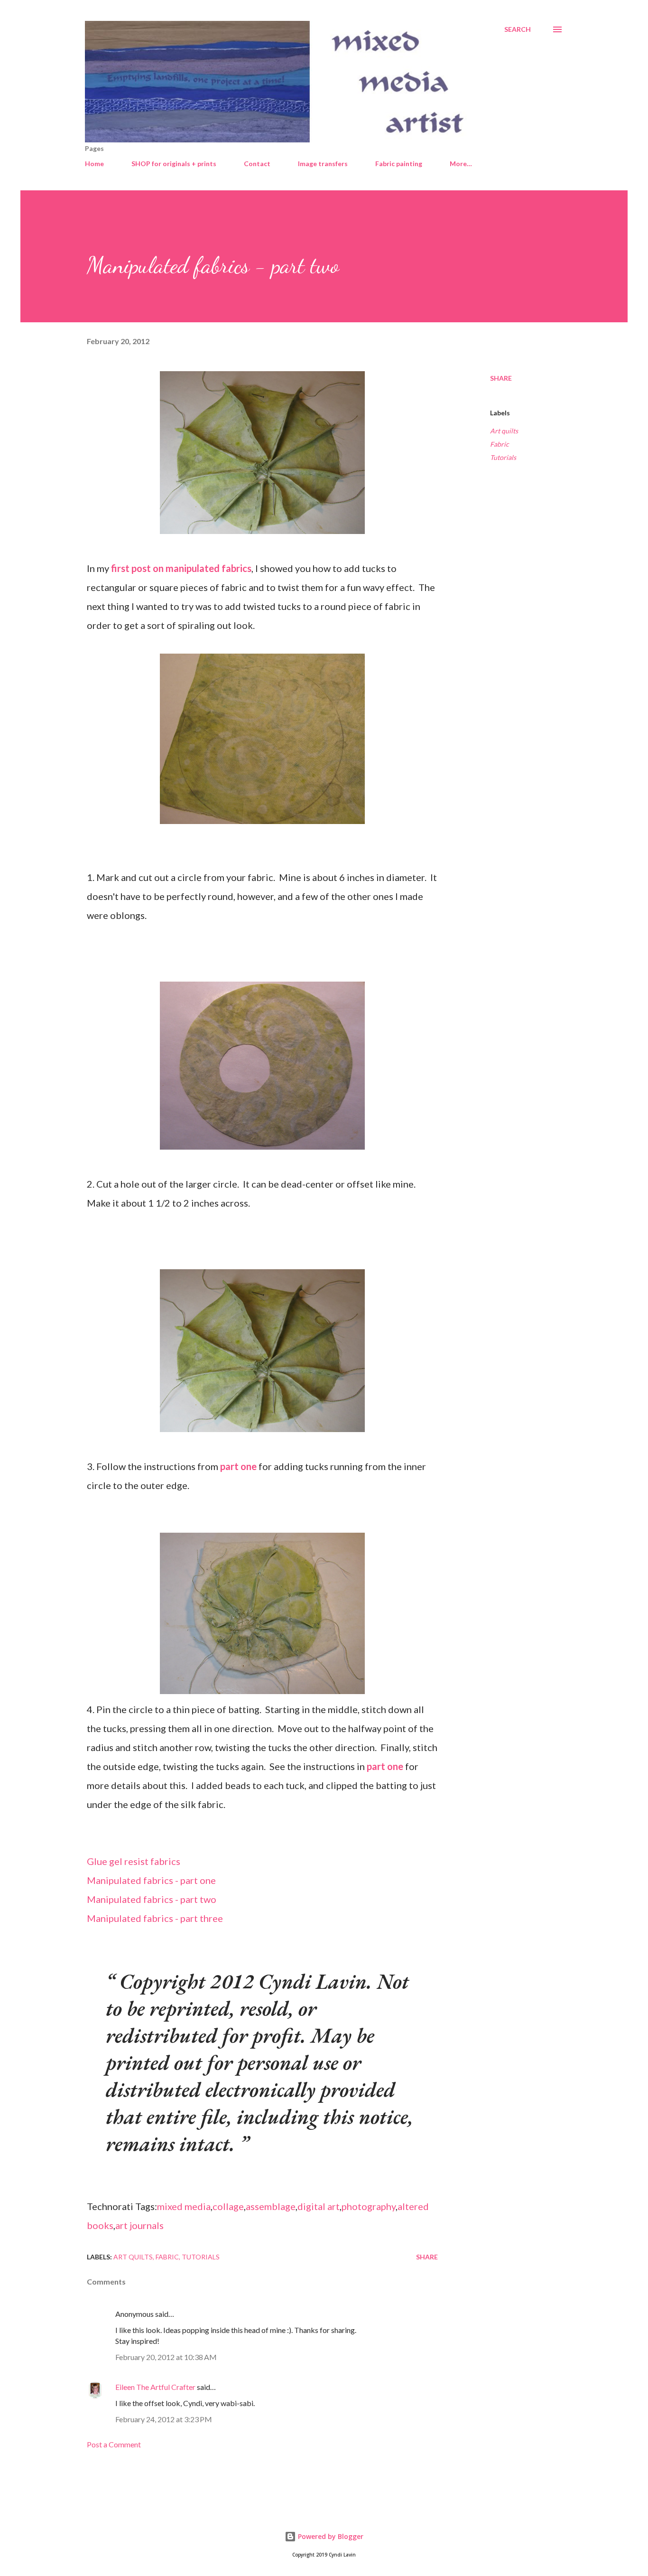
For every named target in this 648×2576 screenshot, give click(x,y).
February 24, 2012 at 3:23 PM (164, 2419)
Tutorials (503, 457)
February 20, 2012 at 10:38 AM (166, 2357)
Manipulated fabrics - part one (151, 1880)
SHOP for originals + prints (174, 164)
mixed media (184, 2206)
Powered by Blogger (330, 2536)
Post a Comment (114, 2444)
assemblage (271, 2206)
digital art (319, 2206)
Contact (257, 164)
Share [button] (501, 378)
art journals (139, 2225)
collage (228, 2206)
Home (94, 164)
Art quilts (504, 431)
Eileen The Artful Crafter (155, 2387)
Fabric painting (399, 164)
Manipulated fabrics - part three (155, 1918)
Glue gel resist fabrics (134, 1861)
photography (369, 2206)
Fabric (500, 444)
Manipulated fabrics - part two (152, 1899)
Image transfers (323, 164)
